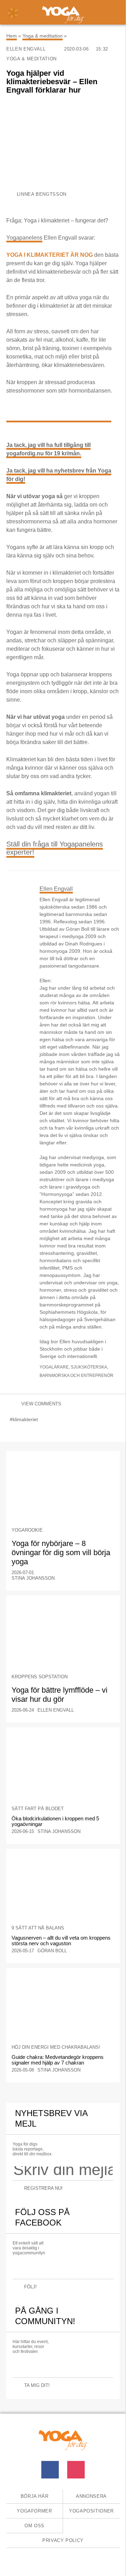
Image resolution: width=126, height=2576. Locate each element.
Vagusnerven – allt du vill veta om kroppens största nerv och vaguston (61, 1941)
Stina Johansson (33, 1578)
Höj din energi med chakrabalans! (56, 2047)
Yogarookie (27, 1530)
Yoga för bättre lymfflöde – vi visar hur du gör (59, 1695)
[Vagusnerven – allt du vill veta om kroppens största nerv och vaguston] (63, 1888)
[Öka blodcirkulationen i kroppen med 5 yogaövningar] (63, 1767)
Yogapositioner (91, 2511)
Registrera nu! (43, 2188)
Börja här (35, 2496)
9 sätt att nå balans (38, 1928)
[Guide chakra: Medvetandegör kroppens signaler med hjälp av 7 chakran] (63, 2008)
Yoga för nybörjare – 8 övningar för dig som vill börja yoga (61, 1553)
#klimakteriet (24, 1419)
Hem (12, 36)
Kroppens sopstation (40, 1677)
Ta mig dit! (37, 2385)
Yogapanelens (24, 238)
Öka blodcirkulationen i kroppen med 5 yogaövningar (55, 1821)
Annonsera (91, 2496)
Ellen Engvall (27, 49)
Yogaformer (34, 2511)
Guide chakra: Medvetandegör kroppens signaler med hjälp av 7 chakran (58, 2060)
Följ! (30, 2287)
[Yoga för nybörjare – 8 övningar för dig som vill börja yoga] (63, 1491)
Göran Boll (52, 1951)
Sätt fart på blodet (38, 1809)
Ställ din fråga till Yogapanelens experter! (55, 848)
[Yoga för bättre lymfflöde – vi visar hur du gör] (63, 1635)
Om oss (34, 2526)
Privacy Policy (63, 2540)
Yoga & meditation (43, 36)
